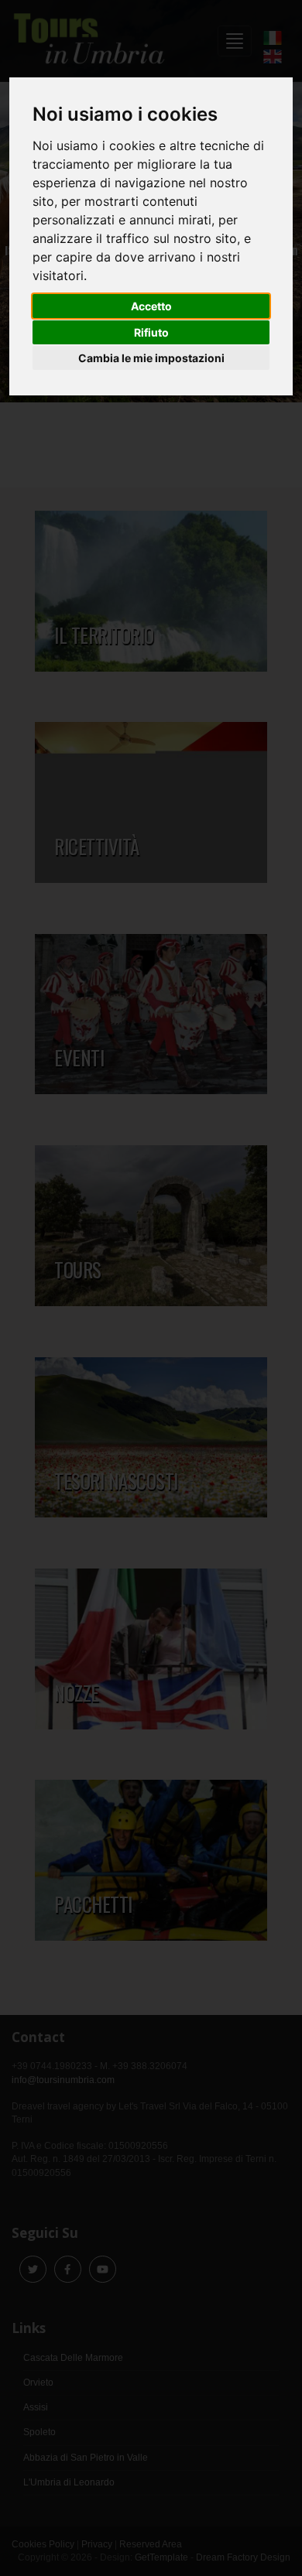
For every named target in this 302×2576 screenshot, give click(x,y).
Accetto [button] (151, 306)
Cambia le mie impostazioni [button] (151, 358)
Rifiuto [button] (151, 332)
